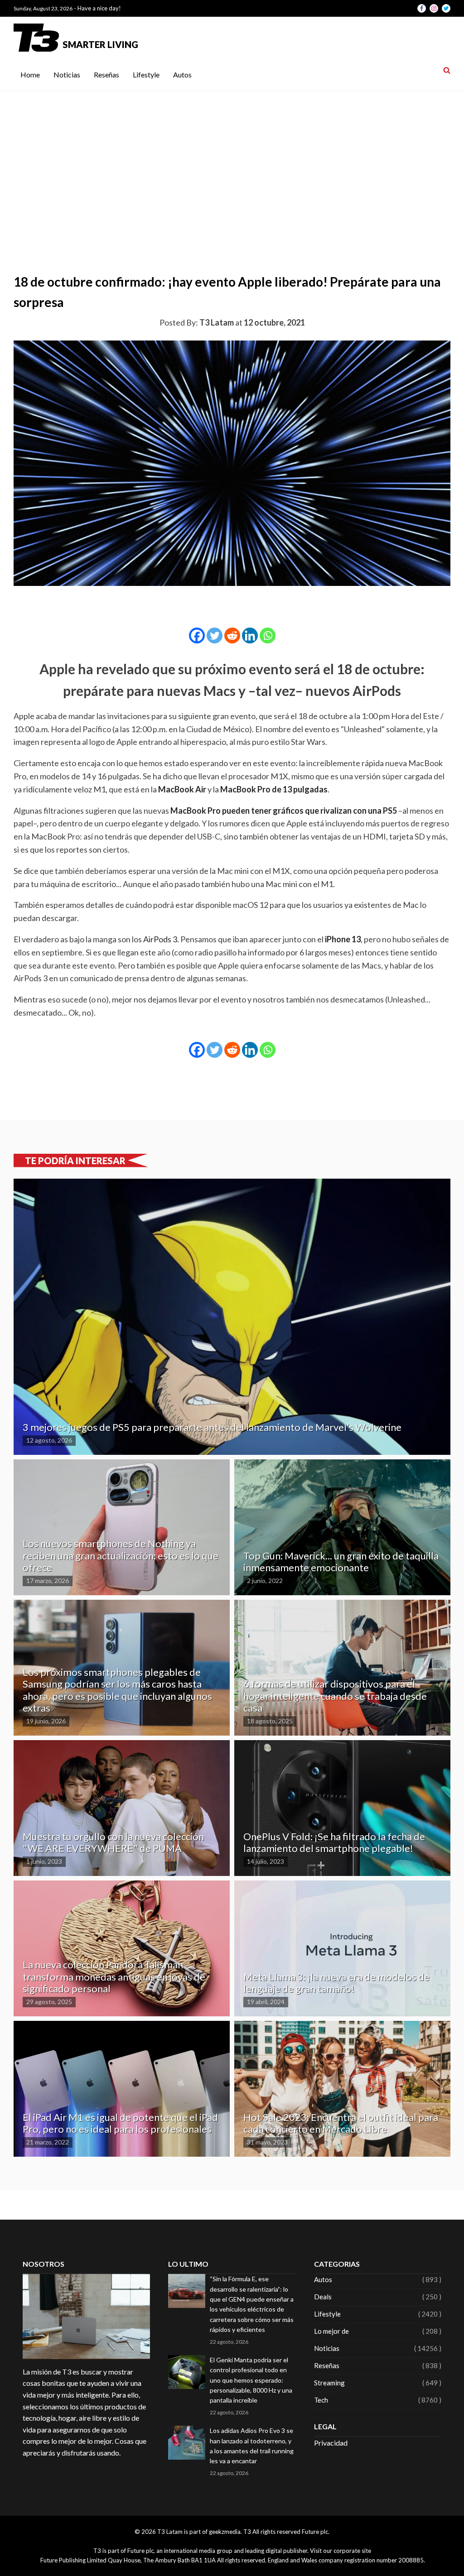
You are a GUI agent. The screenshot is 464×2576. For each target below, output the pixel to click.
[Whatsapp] (268, 636)
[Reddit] (232, 636)
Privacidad (331, 2443)
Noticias (67, 74)
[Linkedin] (250, 636)
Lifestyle (146, 74)
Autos (182, 74)
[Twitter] (215, 636)
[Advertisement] (232, 159)
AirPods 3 (160, 939)
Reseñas (106, 74)
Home (30, 74)
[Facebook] (197, 636)
